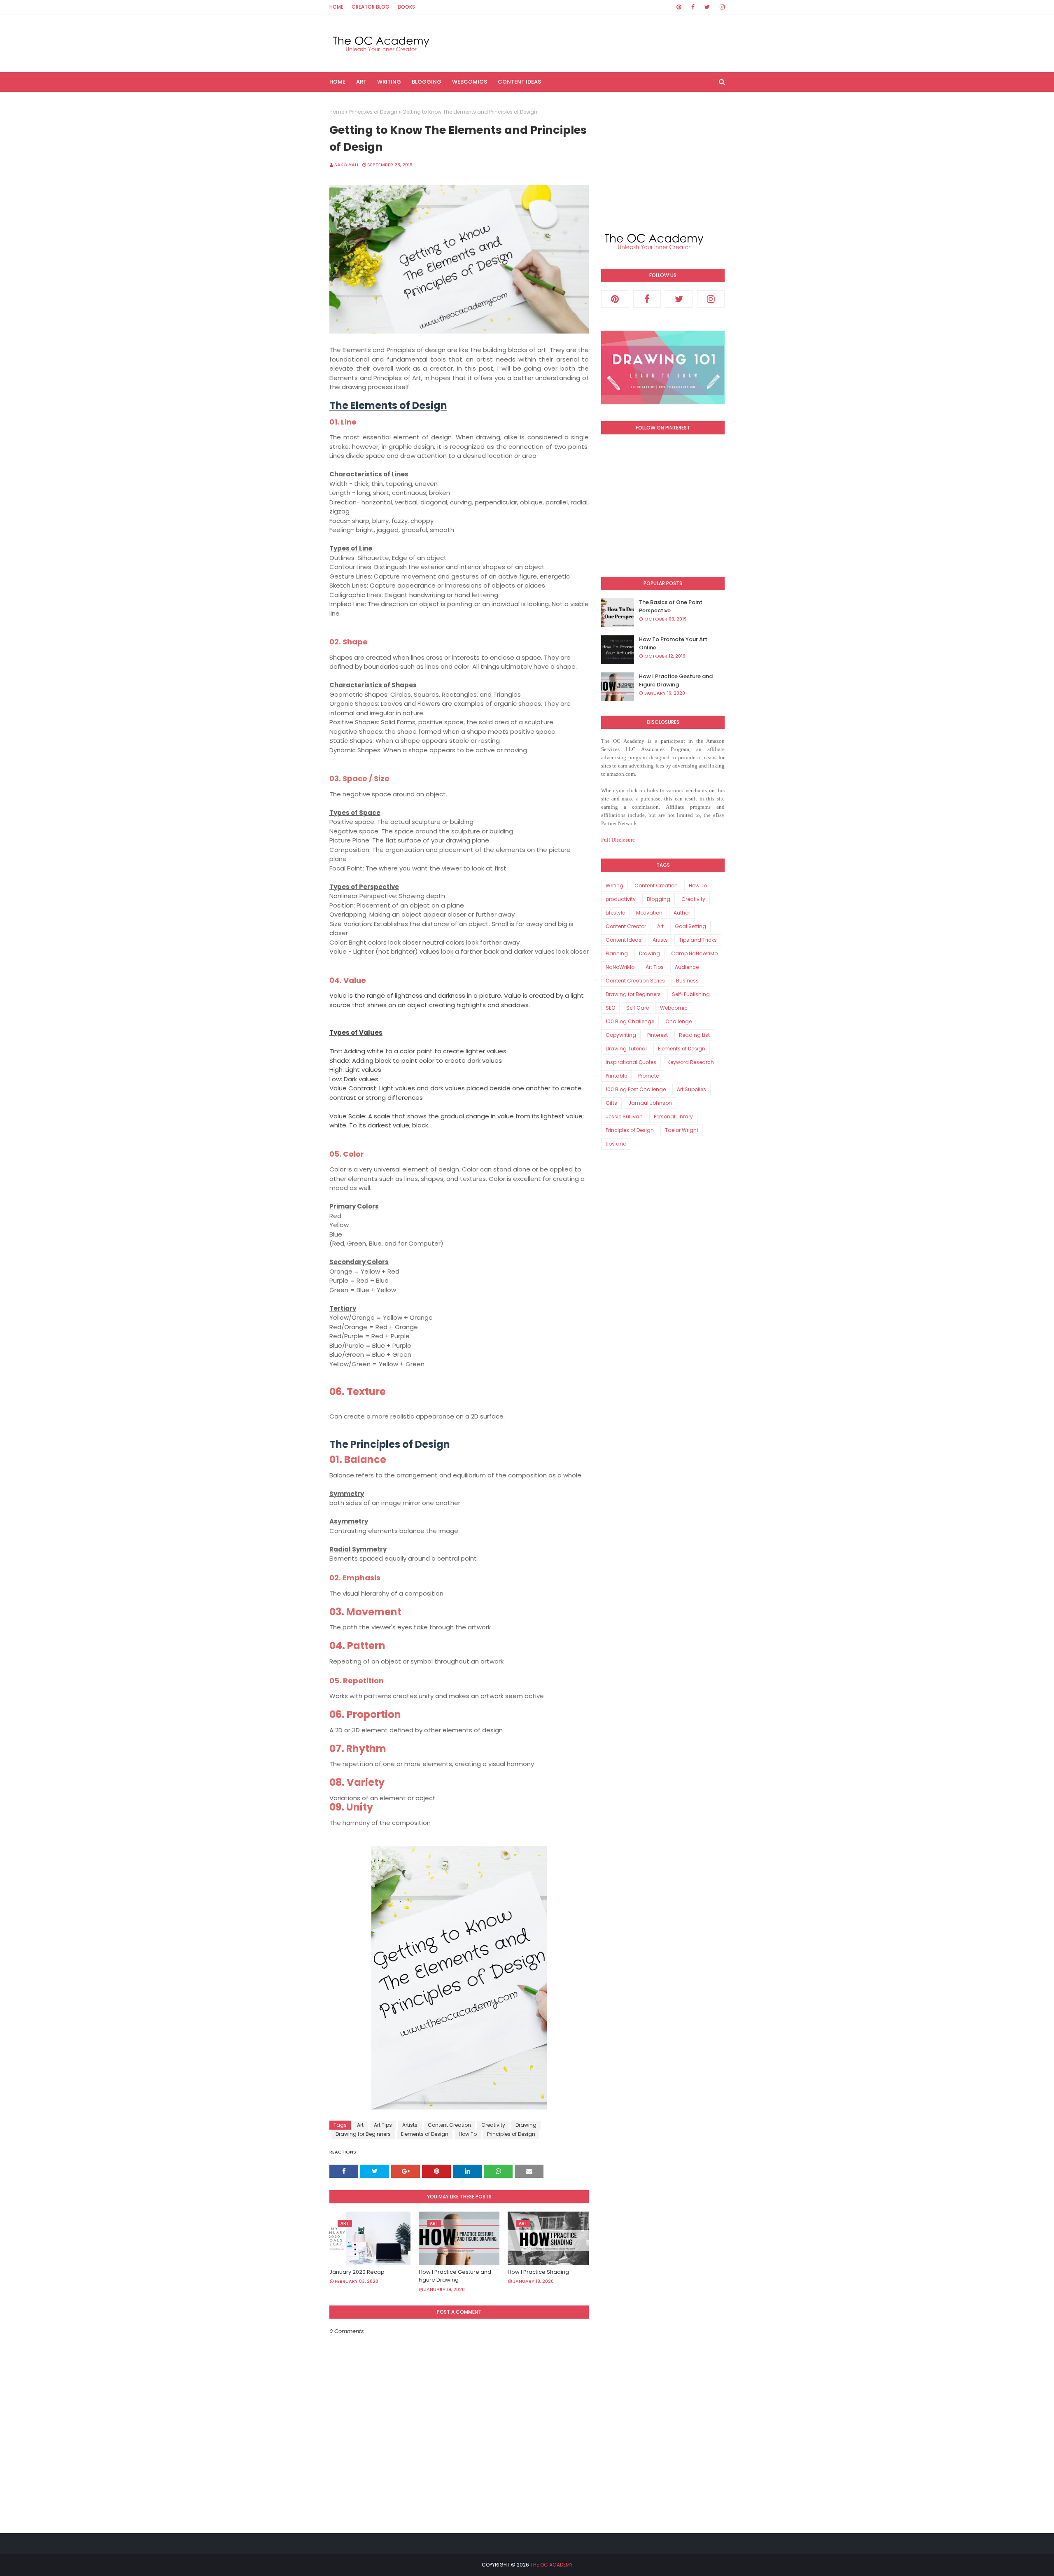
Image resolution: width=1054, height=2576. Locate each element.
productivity (621, 899)
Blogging (659, 899)
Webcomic (674, 1008)
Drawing (526, 2125)
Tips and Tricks (698, 940)
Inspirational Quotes (631, 1062)
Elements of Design (425, 2134)
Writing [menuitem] (389, 82)
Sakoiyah (346, 165)
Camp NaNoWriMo (694, 953)
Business (687, 981)
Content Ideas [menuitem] (519, 82)
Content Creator (626, 926)
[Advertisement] (663, 160)
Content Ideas (624, 940)
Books (406, 7)
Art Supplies (691, 1089)
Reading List (694, 1035)
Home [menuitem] (337, 82)
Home (336, 7)
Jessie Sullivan (624, 1116)
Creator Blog (371, 7)
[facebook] (693, 7)
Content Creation (449, 2125)
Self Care (638, 1008)
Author (682, 913)
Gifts (611, 1103)
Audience (687, 967)
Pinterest (658, 1035)
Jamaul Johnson (650, 1103)
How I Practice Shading (538, 2272)
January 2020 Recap (357, 2272)
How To (468, 2134)
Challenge (679, 1021)
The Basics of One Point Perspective (671, 606)
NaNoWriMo (620, 967)
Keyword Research (691, 1062)
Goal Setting (690, 926)
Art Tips (383, 2125)
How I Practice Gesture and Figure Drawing (455, 2276)
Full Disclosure (618, 840)
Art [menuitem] (361, 82)
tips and (616, 1144)
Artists (410, 2125)
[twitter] (707, 7)
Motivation (649, 913)
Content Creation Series (635, 981)
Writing (614, 885)
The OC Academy (551, 2565)
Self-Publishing (691, 994)
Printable (616, 1076)
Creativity (493, 2125)
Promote (648, 1076)
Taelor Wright (682, 1130)
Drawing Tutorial (626, 1049)
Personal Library (673, 1116)
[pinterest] (679, 7)
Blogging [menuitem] (427, 82)
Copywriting (621, 1035)
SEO (610, 1008)
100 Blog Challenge (630, 1021)
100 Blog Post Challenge (636, 1089)
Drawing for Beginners (363, 2134)
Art (360, 2125)
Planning (617, 953)
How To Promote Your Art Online (673, 643)
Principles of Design (373, 112)
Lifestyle (615, 913)
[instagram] (721, 7)
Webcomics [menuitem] (470, 82)
